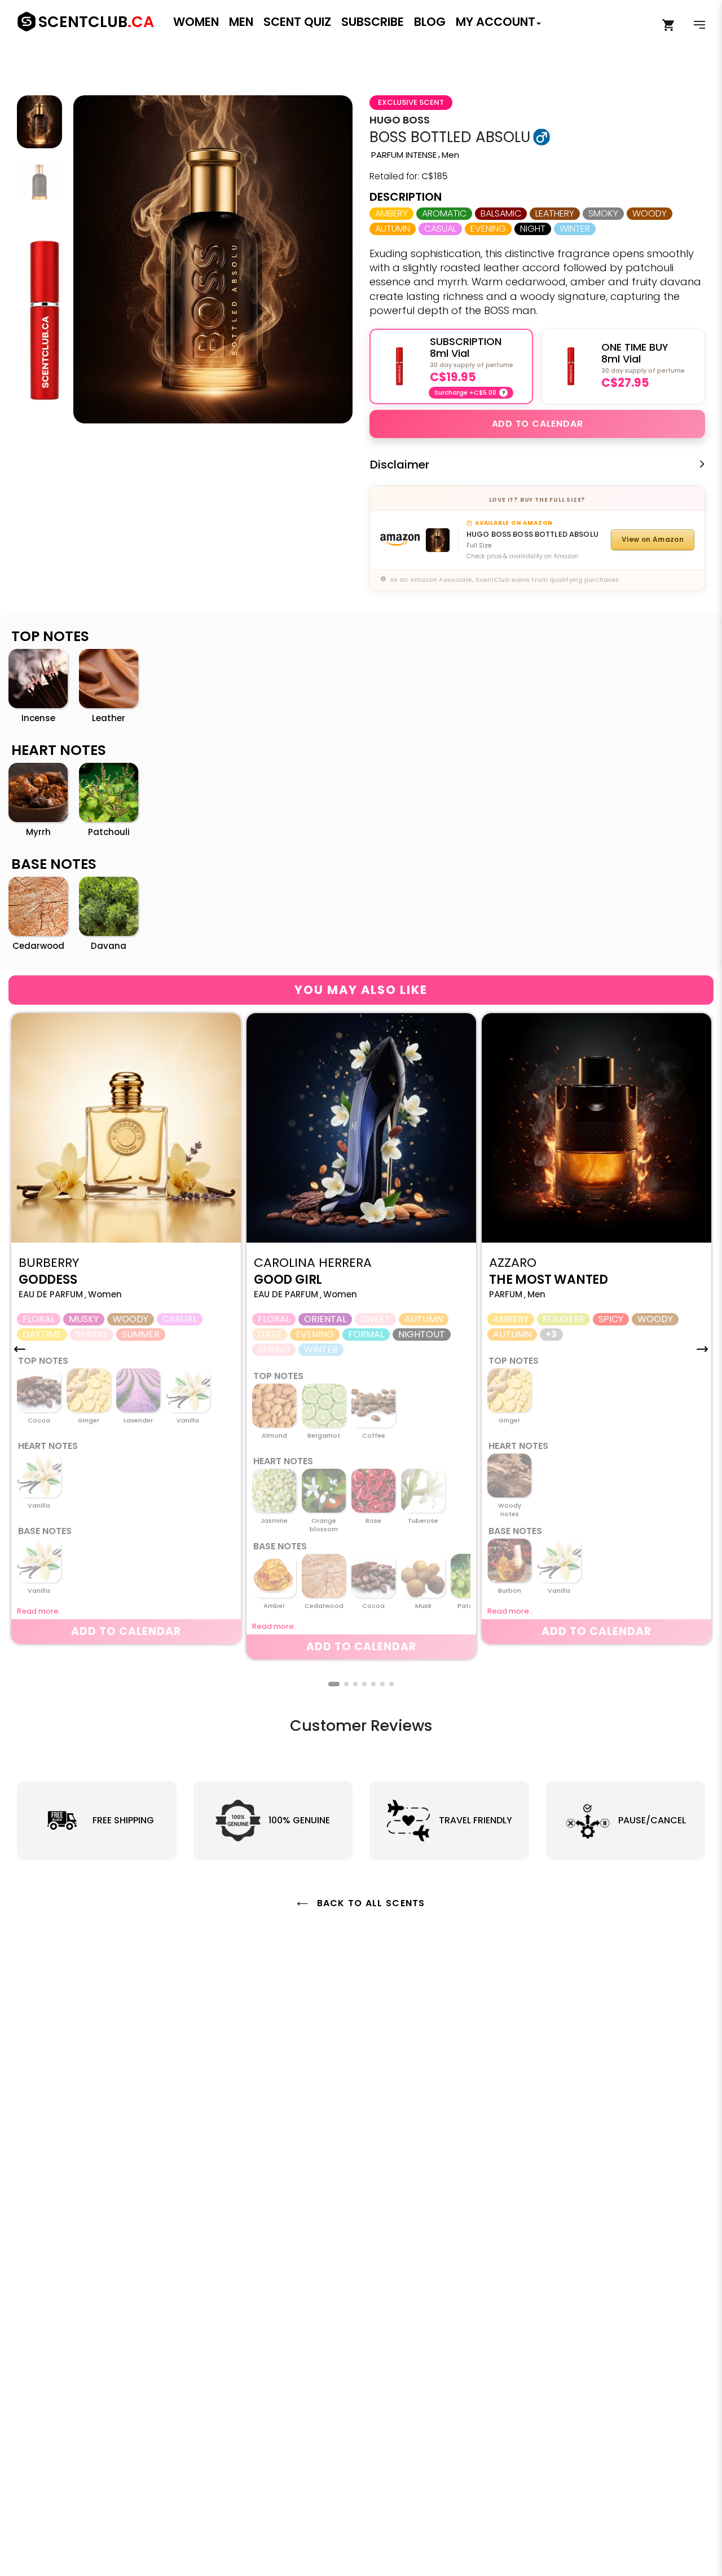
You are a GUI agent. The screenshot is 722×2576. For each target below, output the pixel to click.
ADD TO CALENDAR (538, 424)
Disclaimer (400, 465)
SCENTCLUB (96, 22)
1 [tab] (334, 1684)
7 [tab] (391, 1684)
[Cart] (669, 25)
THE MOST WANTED (549, 1280)
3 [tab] (355, 1684)
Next (336, 259)
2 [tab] (346, 1684)
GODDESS (48, 1280)
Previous (90, 259)
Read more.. (39, 1611)
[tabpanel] (126, 1329)
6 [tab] (382, 1684)
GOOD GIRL (288, 1280)
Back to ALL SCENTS (369, 1903)
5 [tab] (373, 1684)
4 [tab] (364, 1684)
